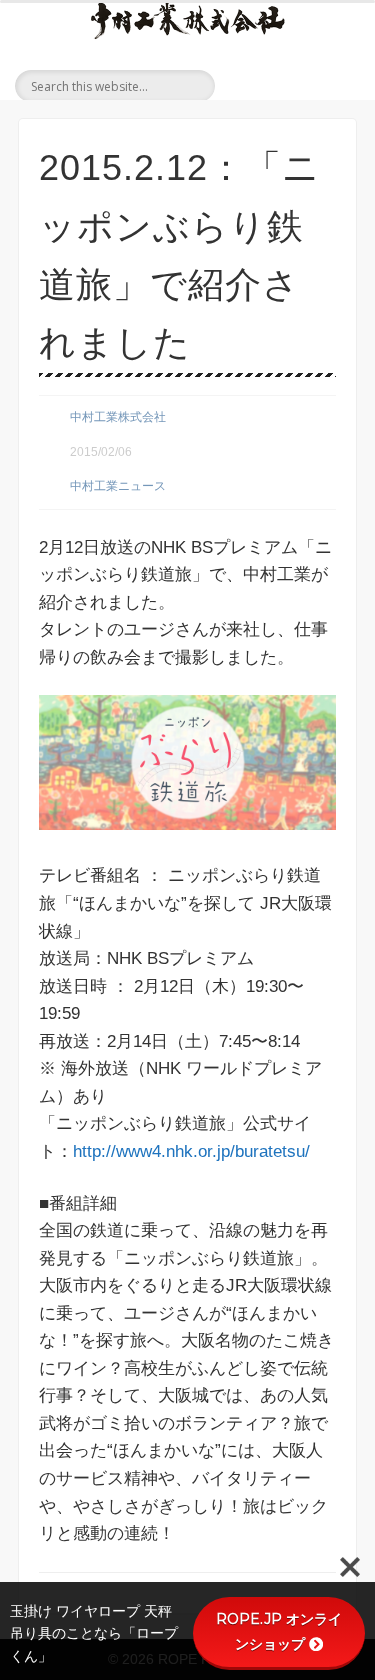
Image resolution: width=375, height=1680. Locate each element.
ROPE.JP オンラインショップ (279, 1631)
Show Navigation (336, 84)
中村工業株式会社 (118, 417)
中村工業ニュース (118, 486)
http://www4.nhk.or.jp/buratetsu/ (191, 1151)
